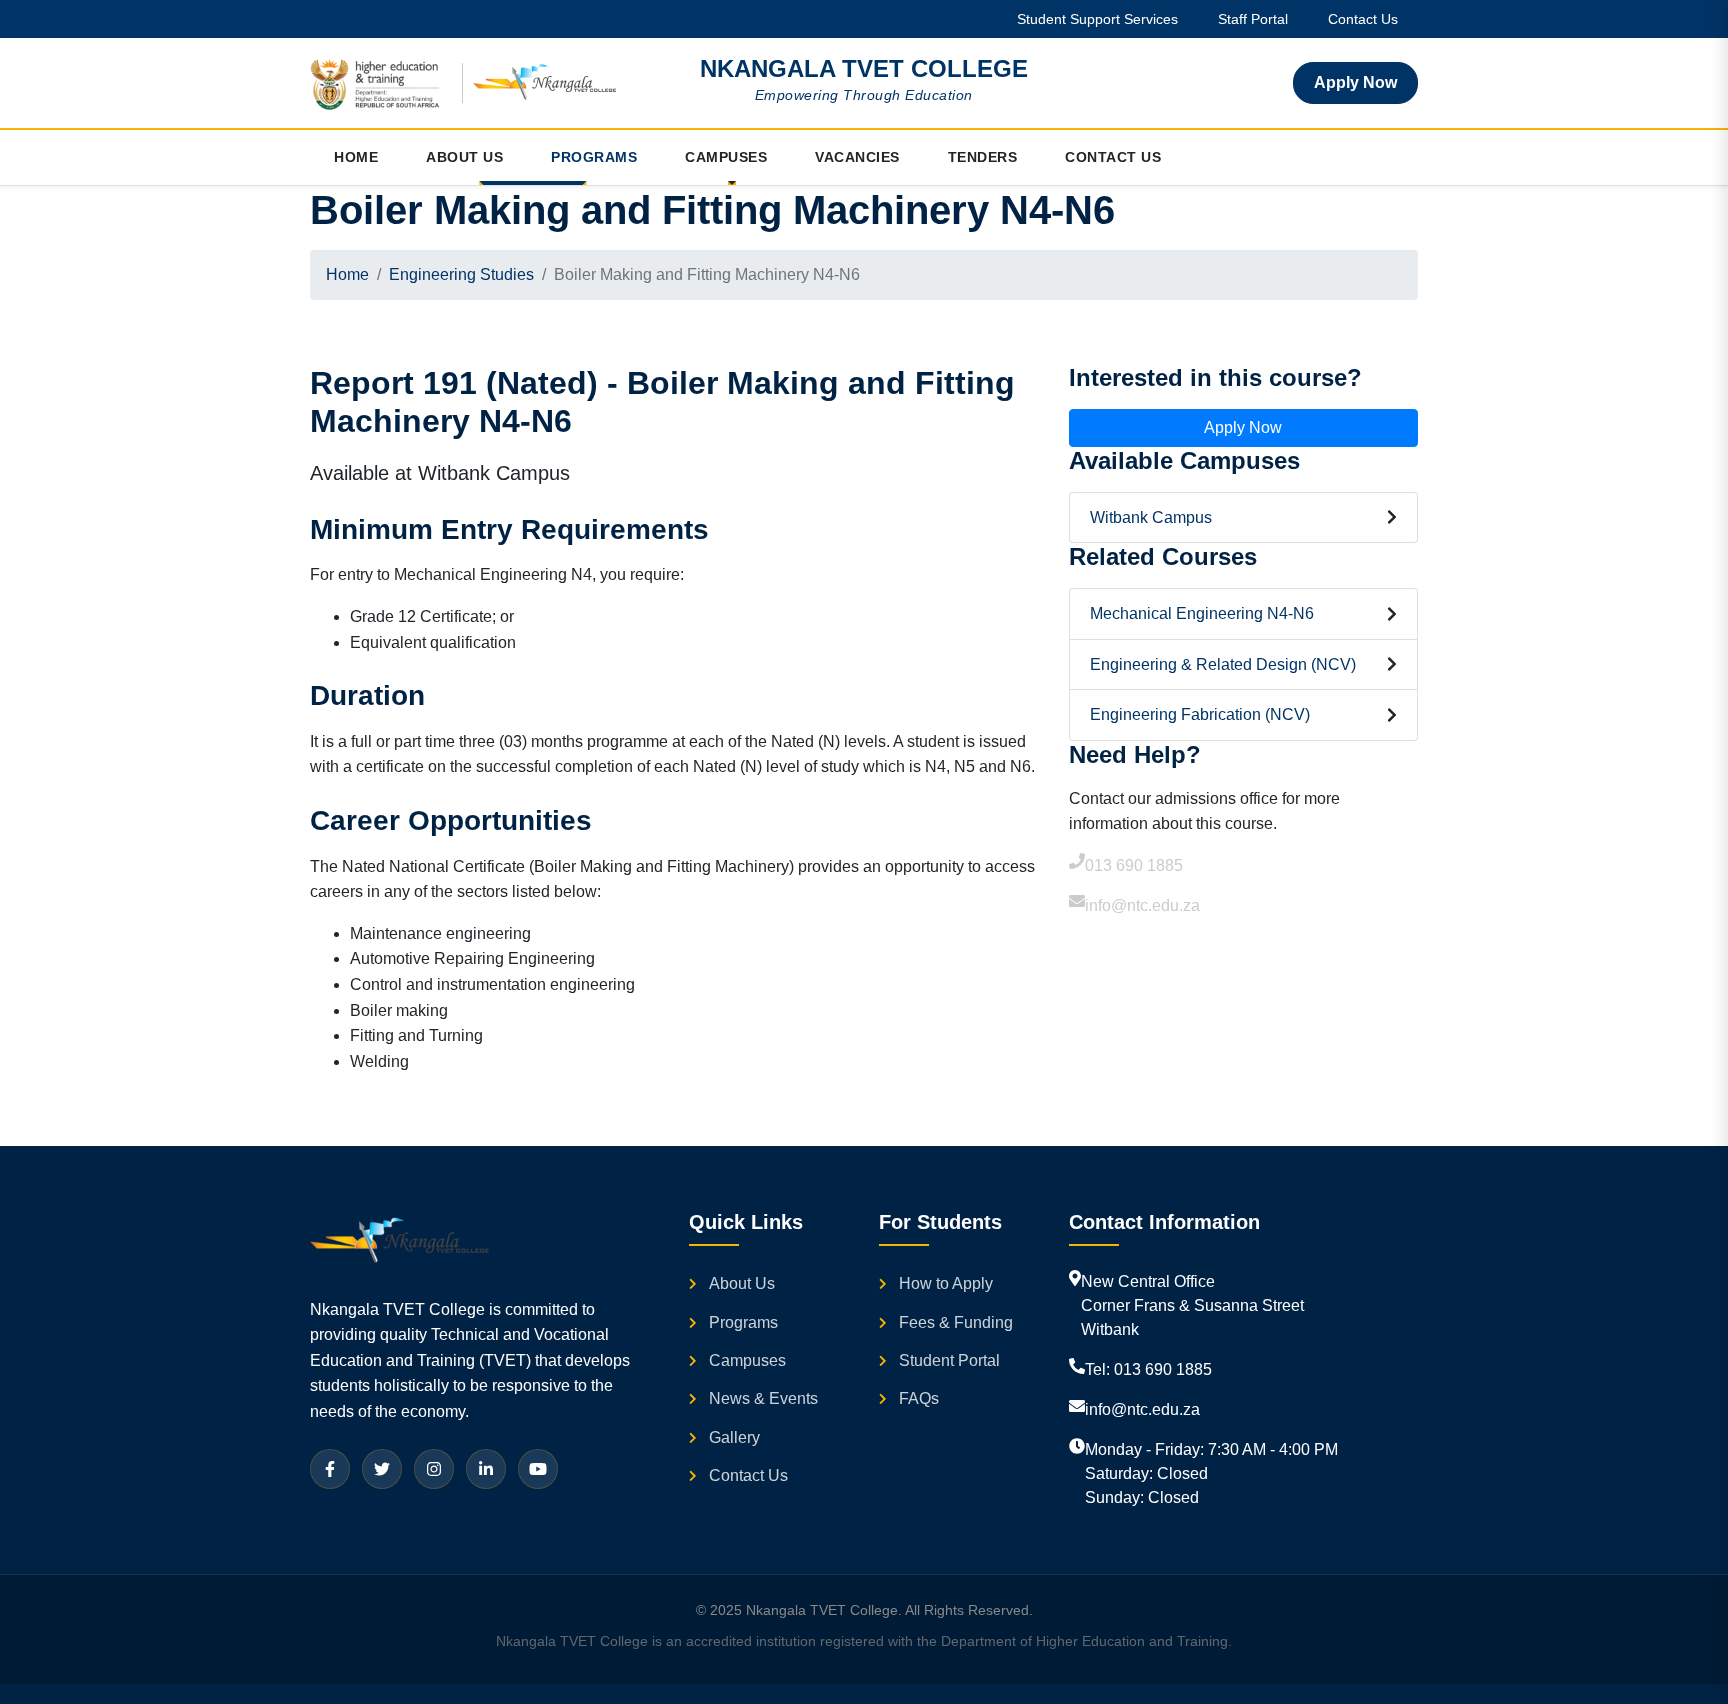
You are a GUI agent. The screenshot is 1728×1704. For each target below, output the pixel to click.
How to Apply (946, 1283)
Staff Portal (1253, 19)
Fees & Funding (956, 1322)
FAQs (919, 1398)
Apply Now (1355, 82)
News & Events (763, 1398)
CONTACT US (1113, 157)
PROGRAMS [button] (594, 157)
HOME (356, 157)
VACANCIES (857, 157)
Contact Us (1363, 19)
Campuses (747, 1360)
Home (347, 274)
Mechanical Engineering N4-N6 (1202, 613)
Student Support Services (1097, 19)
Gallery (734, 1437)
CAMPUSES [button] (726, 157)
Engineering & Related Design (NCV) (1223, 664)
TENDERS (983, 157)
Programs (743, 1322)
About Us (742, 1283)
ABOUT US (464, 157)
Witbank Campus (1151, 517)
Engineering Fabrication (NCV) (1200, 714)
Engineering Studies (461, 274)
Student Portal (949, 1360)
